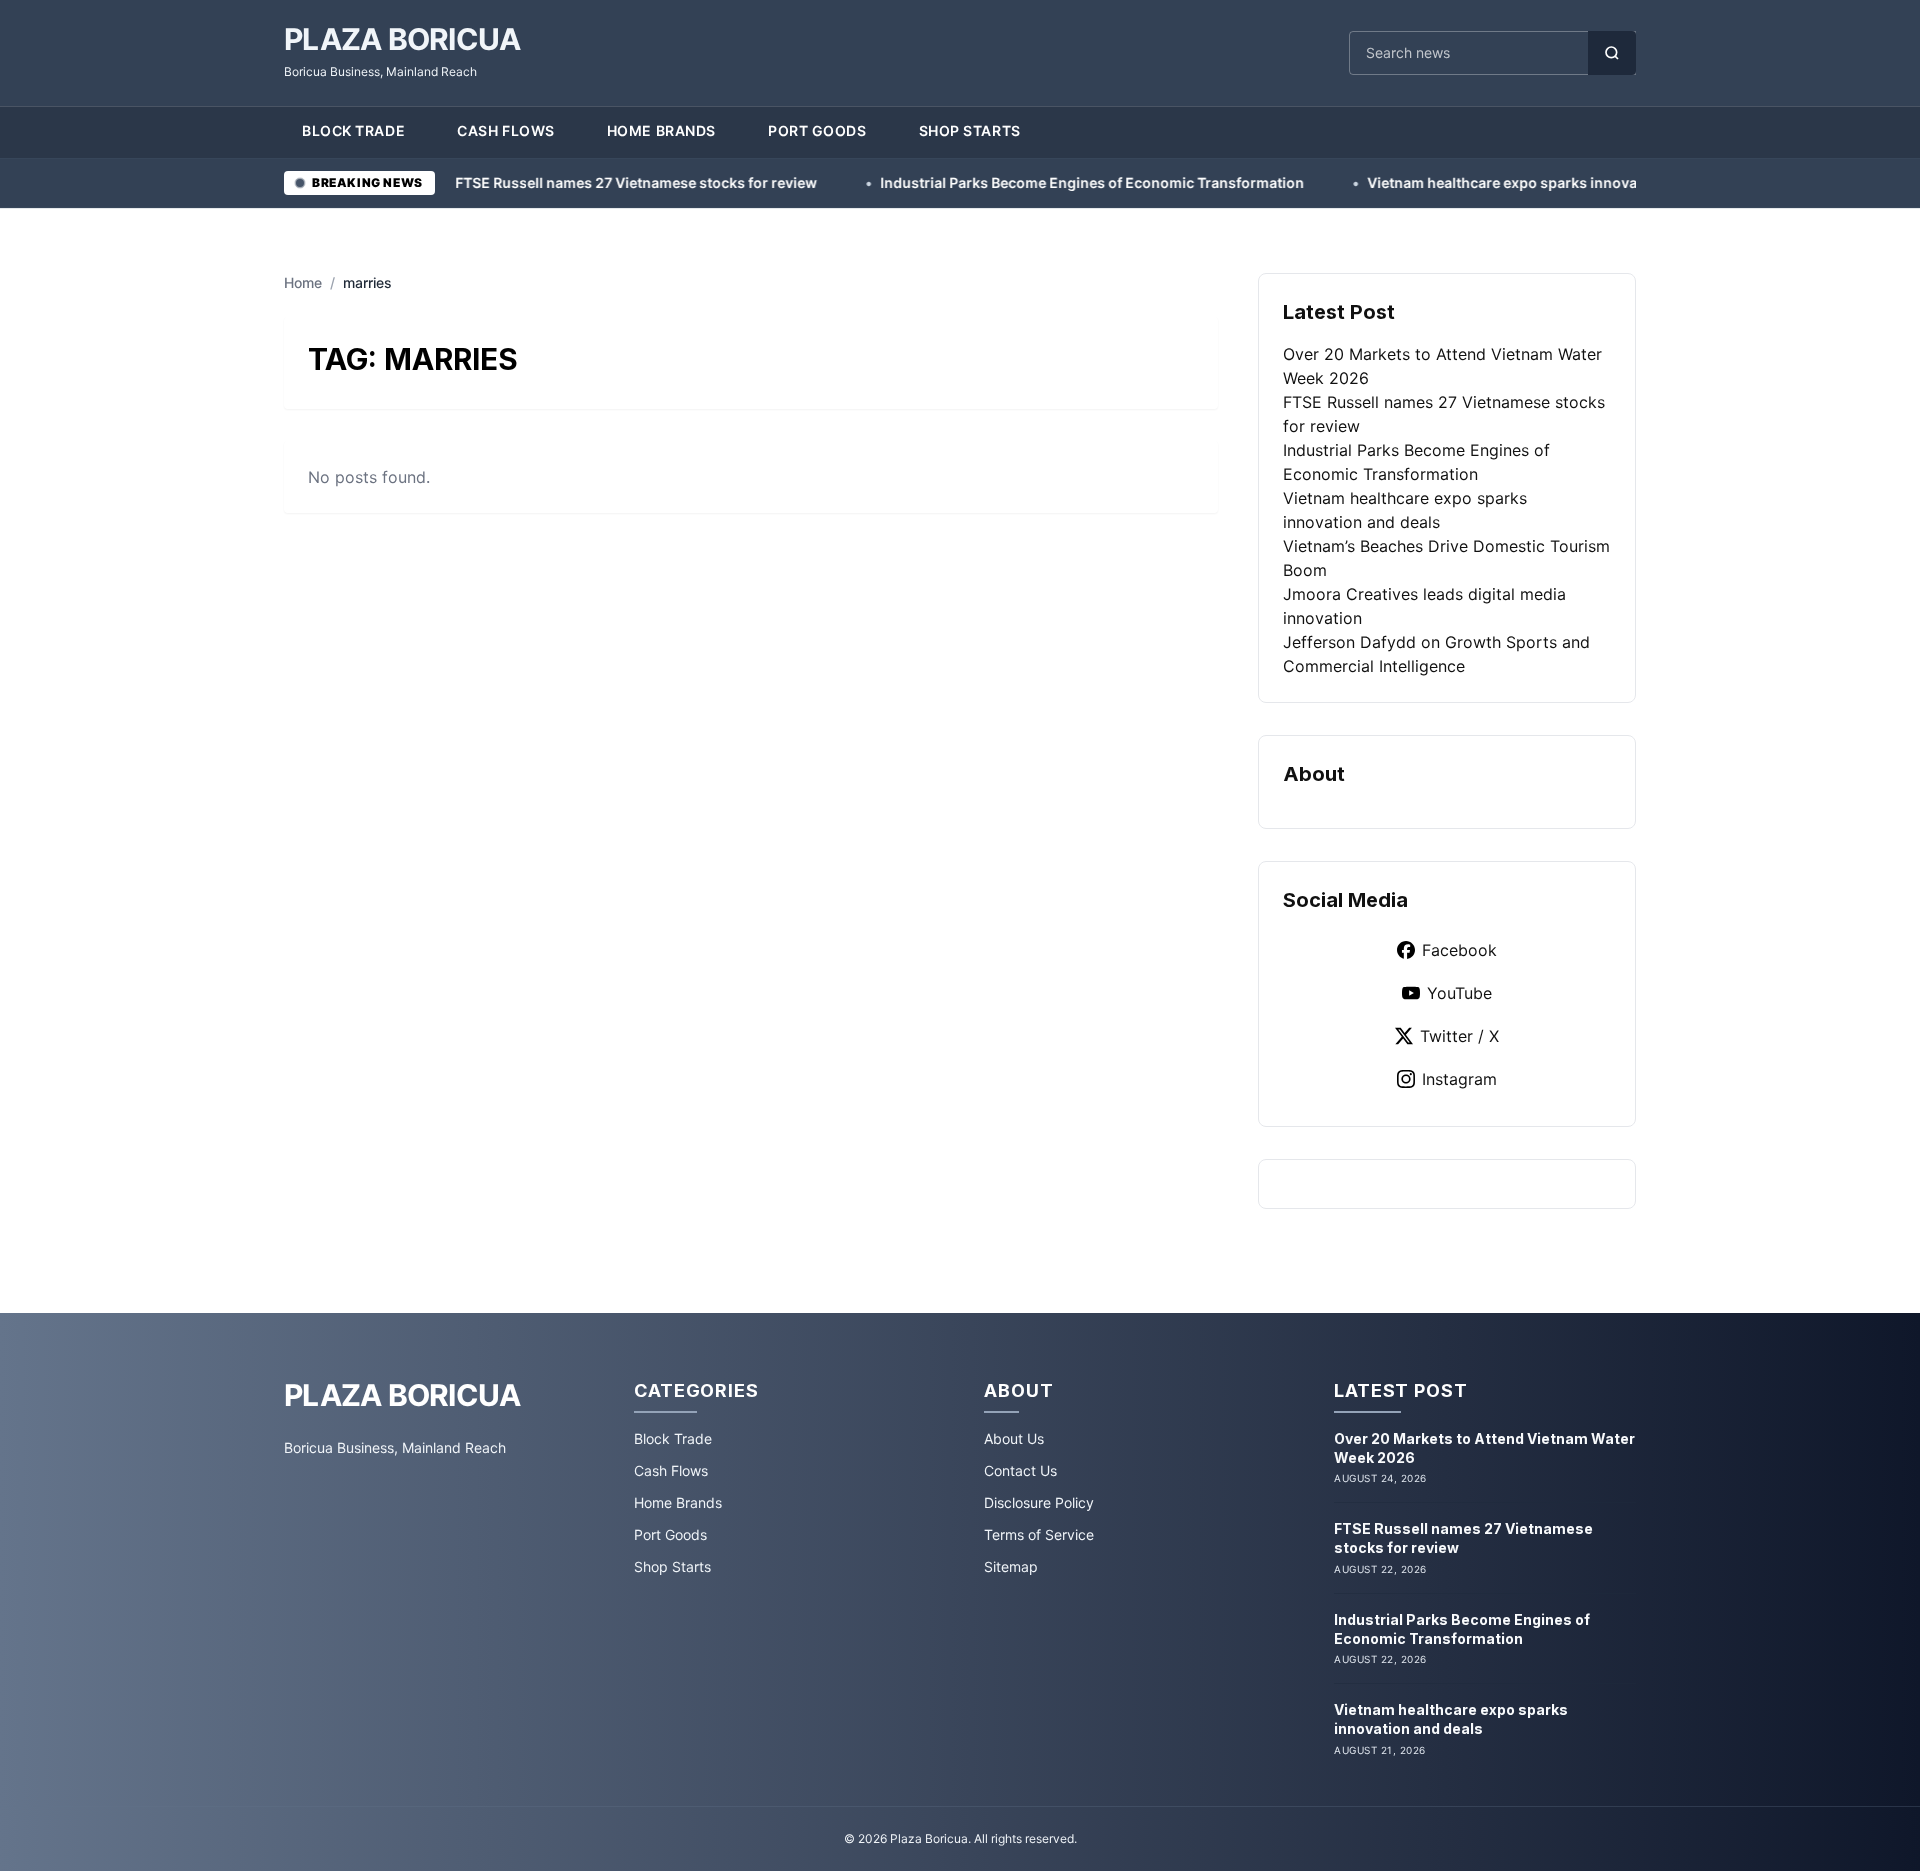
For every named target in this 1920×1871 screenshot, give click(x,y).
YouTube (1459, 993)
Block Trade (353, 130)
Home (303, 282)
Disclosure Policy (1039, 1502)
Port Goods (817, 130)
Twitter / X (1459, 1036)
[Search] (1612, 53)
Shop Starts (970, 130)
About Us (1014, 1438)
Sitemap (1011, 1566)
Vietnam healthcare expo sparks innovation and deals (1452, 182)
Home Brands (661, 130)
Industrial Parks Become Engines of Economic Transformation (994, 182)
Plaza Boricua (402, 39)
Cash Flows (506, 130)
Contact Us (1020, 1470)
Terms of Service (1039, 1534)
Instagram (1459, 1079)
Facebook (1459, 950)
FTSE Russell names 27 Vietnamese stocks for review (538, 182)
